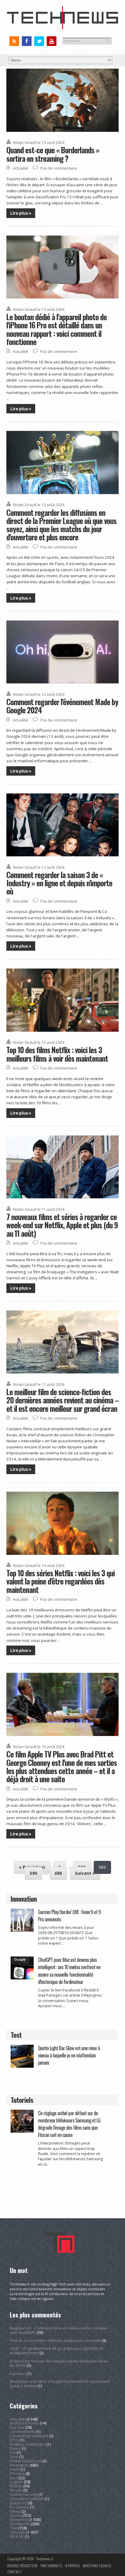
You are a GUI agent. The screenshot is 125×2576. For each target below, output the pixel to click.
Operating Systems (27, 2499)
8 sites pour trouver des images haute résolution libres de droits (59, 2363)
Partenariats (51, 2566)
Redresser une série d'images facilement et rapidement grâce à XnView (60, 2384)
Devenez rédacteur (22, 2566)
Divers (15, 2449)
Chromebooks (22, 2432)
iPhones (17, 2474)
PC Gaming (19, 2507)
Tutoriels (18, 2532)
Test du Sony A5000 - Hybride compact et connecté (55, 2341)
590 (33, 1873)
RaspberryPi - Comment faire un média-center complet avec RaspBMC (59, 2330)
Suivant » (85, 1873)
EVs (13, 2452)
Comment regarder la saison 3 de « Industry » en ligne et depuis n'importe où (59, 883)
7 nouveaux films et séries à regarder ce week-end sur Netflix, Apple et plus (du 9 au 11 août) (62, 1225)
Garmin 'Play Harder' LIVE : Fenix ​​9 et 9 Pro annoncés (69, 1915)
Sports (16, 2515)
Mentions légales (97, 2566)
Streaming (19, 2520)
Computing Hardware (29, 2436)
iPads (15, 2469)
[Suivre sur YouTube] (52, 41)
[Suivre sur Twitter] (39, 41)
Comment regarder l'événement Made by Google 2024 (62, 706)
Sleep (15, 2511)
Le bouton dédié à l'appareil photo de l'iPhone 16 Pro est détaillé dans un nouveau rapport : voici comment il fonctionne (57, 329)
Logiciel (16, 2482)
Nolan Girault (25, 143)
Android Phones (24, 2423)
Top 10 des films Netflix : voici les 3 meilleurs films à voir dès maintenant (57, 1054)
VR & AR (17, 2537)
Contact (15, 2572)
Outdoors (18, 2503)
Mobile (16, 2486)
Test (14, 2528)
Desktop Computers (28, 2444)
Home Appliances (25, 2461)
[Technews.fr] (63, 28)
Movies (16, 2490)
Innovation (19, 2465)
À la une (17, 2427)
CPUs (14, 2440)
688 (58, 1873)
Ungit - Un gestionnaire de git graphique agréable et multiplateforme (56, 2351)
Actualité (20, 168)
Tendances (20, 2524)
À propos (18, 2374)
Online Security (24, 2495)
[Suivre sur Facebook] (27, 41)
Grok (14, 2457)
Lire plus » (21, 213)
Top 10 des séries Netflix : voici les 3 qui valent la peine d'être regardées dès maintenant (61, 1581)
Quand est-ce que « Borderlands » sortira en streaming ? (53, 154)
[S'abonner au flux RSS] (14, 41)
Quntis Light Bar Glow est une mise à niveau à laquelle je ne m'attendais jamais (69, 2055)
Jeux (14, 2478)
